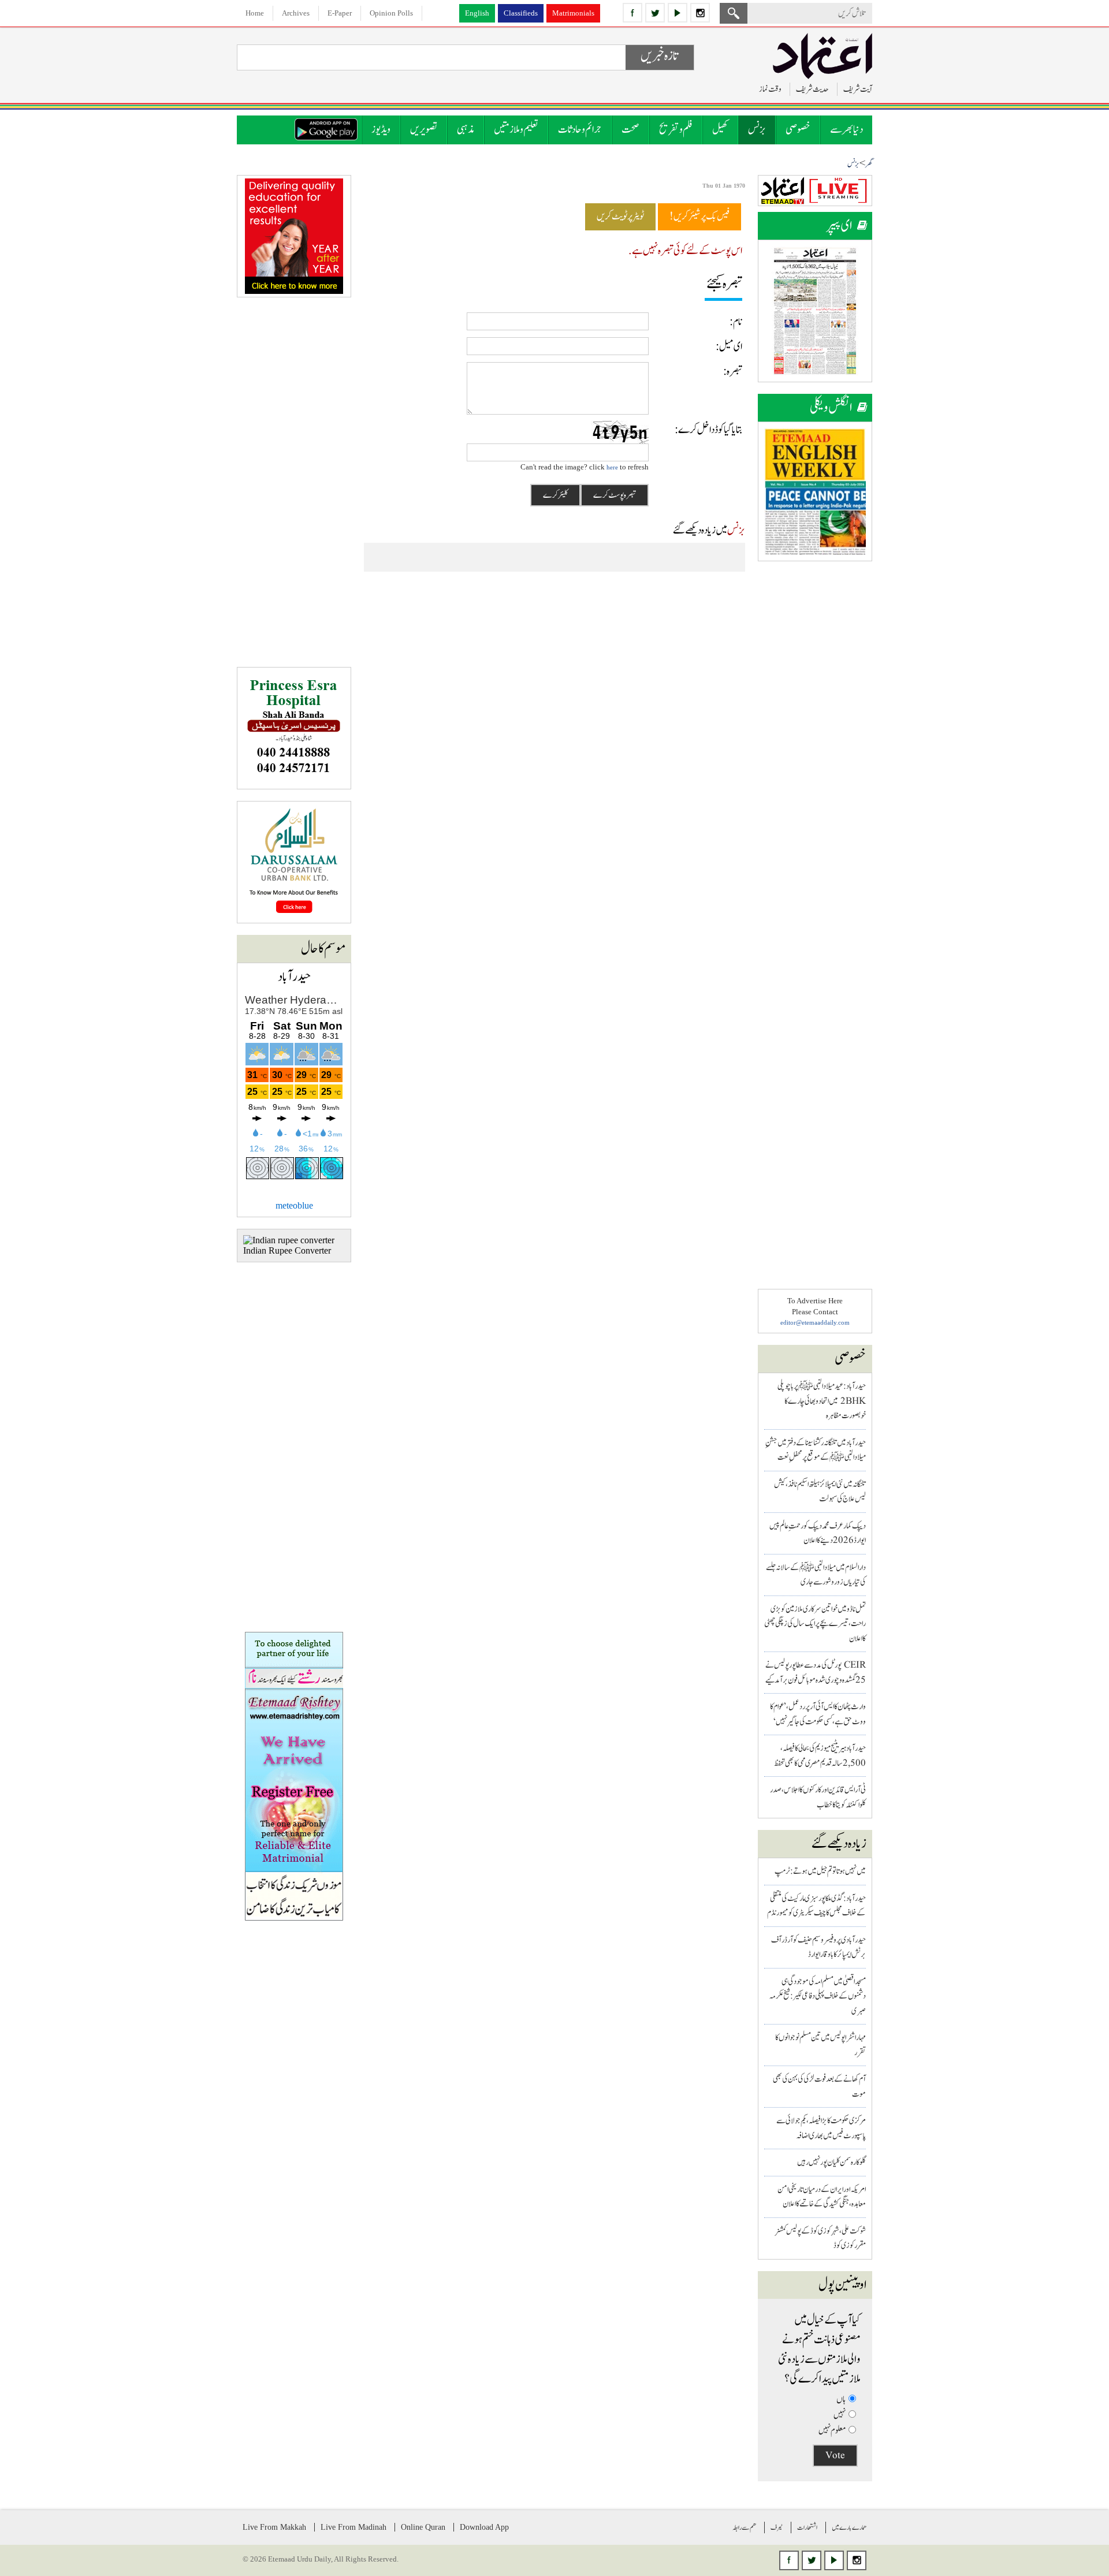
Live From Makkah (274, 2527)
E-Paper (340, 13)
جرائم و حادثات (580, 130)
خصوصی (798, 130)
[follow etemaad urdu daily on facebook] (632, 13)
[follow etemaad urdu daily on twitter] (655, 13)
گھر (869, 164)
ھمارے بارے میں (849, 2527)
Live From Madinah (353, 2527)
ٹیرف (777, 2527)
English (477, 13)
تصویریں (424, 130)
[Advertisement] (815, 746)
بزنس (757, 130)
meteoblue (294, 1205)
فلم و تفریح (676, 130)
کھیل (720, 130)
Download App (484, 2527)
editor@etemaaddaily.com (815, 1322)
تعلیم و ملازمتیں (516, 130)
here (612, 467)
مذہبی (466, 130)
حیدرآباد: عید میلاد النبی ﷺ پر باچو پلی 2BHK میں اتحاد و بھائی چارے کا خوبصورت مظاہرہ (822, 1401)
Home (255, 13)
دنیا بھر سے (846, 130)
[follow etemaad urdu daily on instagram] (700, 13)
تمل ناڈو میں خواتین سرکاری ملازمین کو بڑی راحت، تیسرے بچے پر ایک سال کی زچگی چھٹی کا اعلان (815, 1624)
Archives (296, 13)
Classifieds (521, 13)
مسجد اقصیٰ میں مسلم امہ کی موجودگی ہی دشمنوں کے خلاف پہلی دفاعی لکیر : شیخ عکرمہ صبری (818, 1996)
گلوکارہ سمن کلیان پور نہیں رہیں (831, 2162)
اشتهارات (807, 2527)
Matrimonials (573, 13)
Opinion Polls (391, 13)
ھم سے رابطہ (744, 2527)
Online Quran (423, 2527)
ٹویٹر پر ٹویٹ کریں (620, 217)
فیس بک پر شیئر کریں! (699, 217)
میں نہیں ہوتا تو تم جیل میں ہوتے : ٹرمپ (820, 1871)
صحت (630, 130)
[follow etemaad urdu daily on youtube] (678, 13)
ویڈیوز (381, 130)
